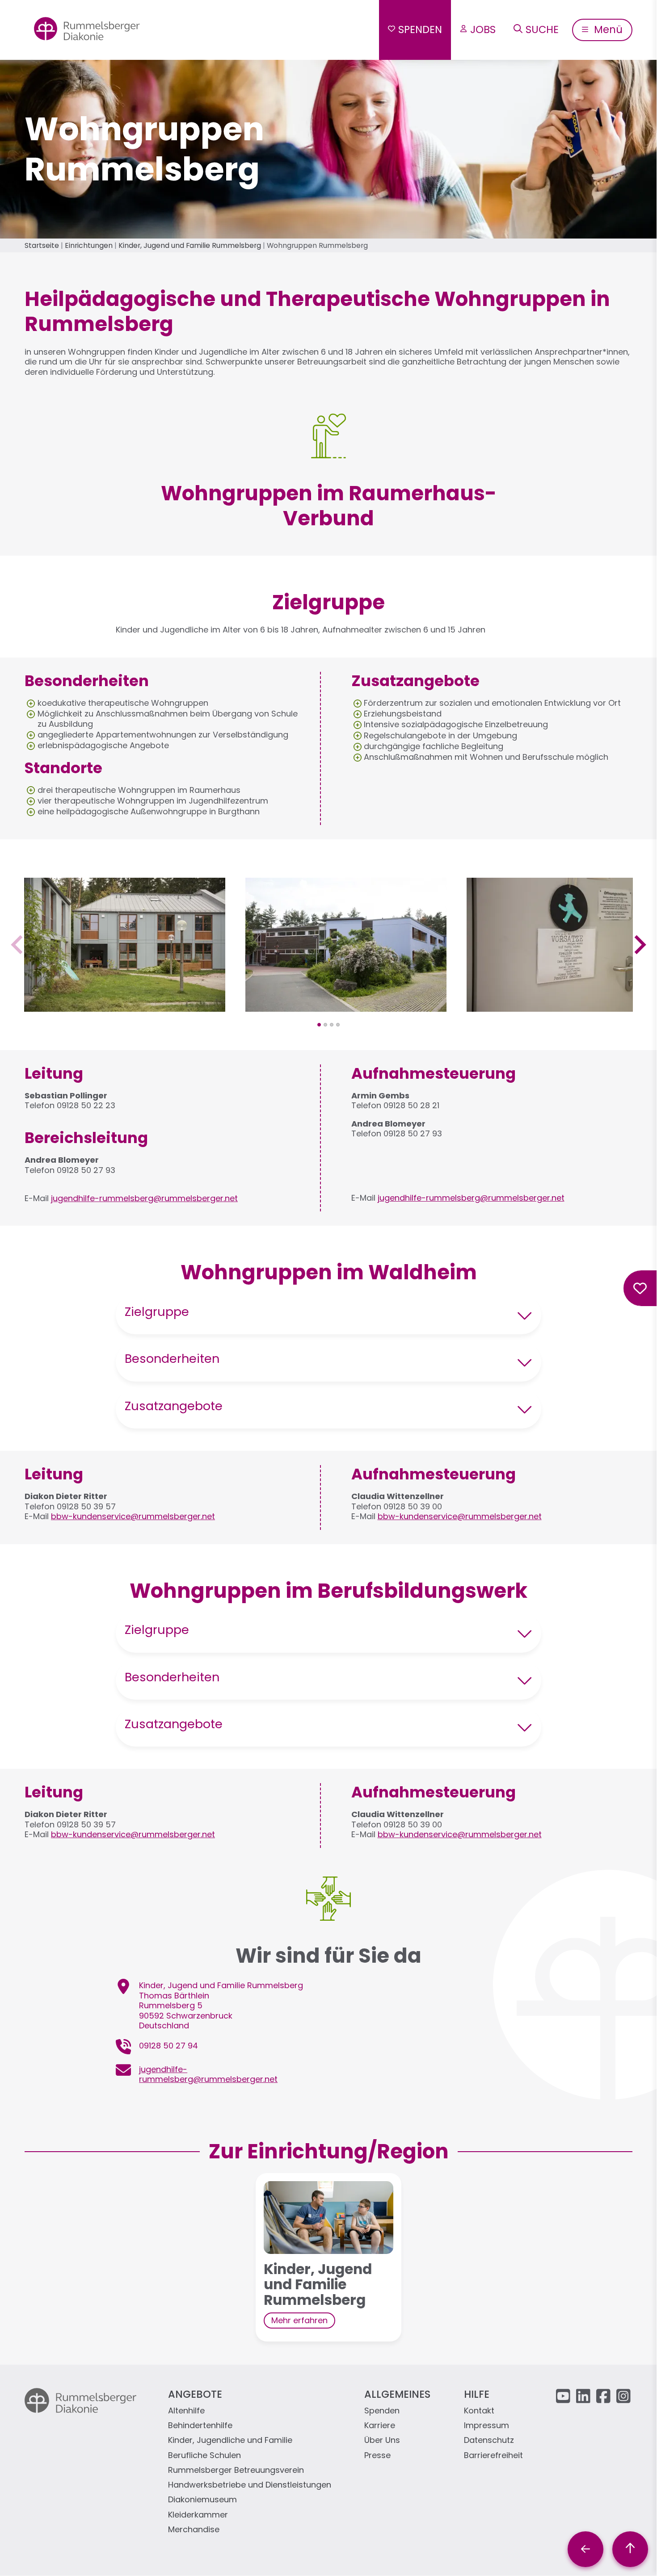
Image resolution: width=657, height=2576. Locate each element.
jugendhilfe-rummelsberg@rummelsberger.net (144, 1198)
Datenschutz (489, 2440)
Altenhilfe (186, 2411)
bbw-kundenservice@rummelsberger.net (133, 1516)
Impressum (486, 2426)
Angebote (195, 2394)
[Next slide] (639, 945)
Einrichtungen (89, 245)
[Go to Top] (630, 2549)
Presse (377, 2456)
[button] (125, 1006)
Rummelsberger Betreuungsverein (236, 2470)
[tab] (319, 1025)
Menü (607, 29)
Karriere (380, 2426)
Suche (542, 29)
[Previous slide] (18, 945)
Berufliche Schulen (204, 2456)
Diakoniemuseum (202, 2500)
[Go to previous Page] (585, 2549)
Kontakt (479, 2411)
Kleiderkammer (198, 2515)
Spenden (420, 29)
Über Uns (382, 2440)
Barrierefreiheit (493, 2456)
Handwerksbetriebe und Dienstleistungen (250, 2485)
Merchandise (194, 2530)
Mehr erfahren (299, 2320)
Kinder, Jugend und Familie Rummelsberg (190, 245)
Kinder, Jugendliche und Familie (230, 2440)
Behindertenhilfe (200, 2426)
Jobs (483, 29)
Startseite (42, 245)
